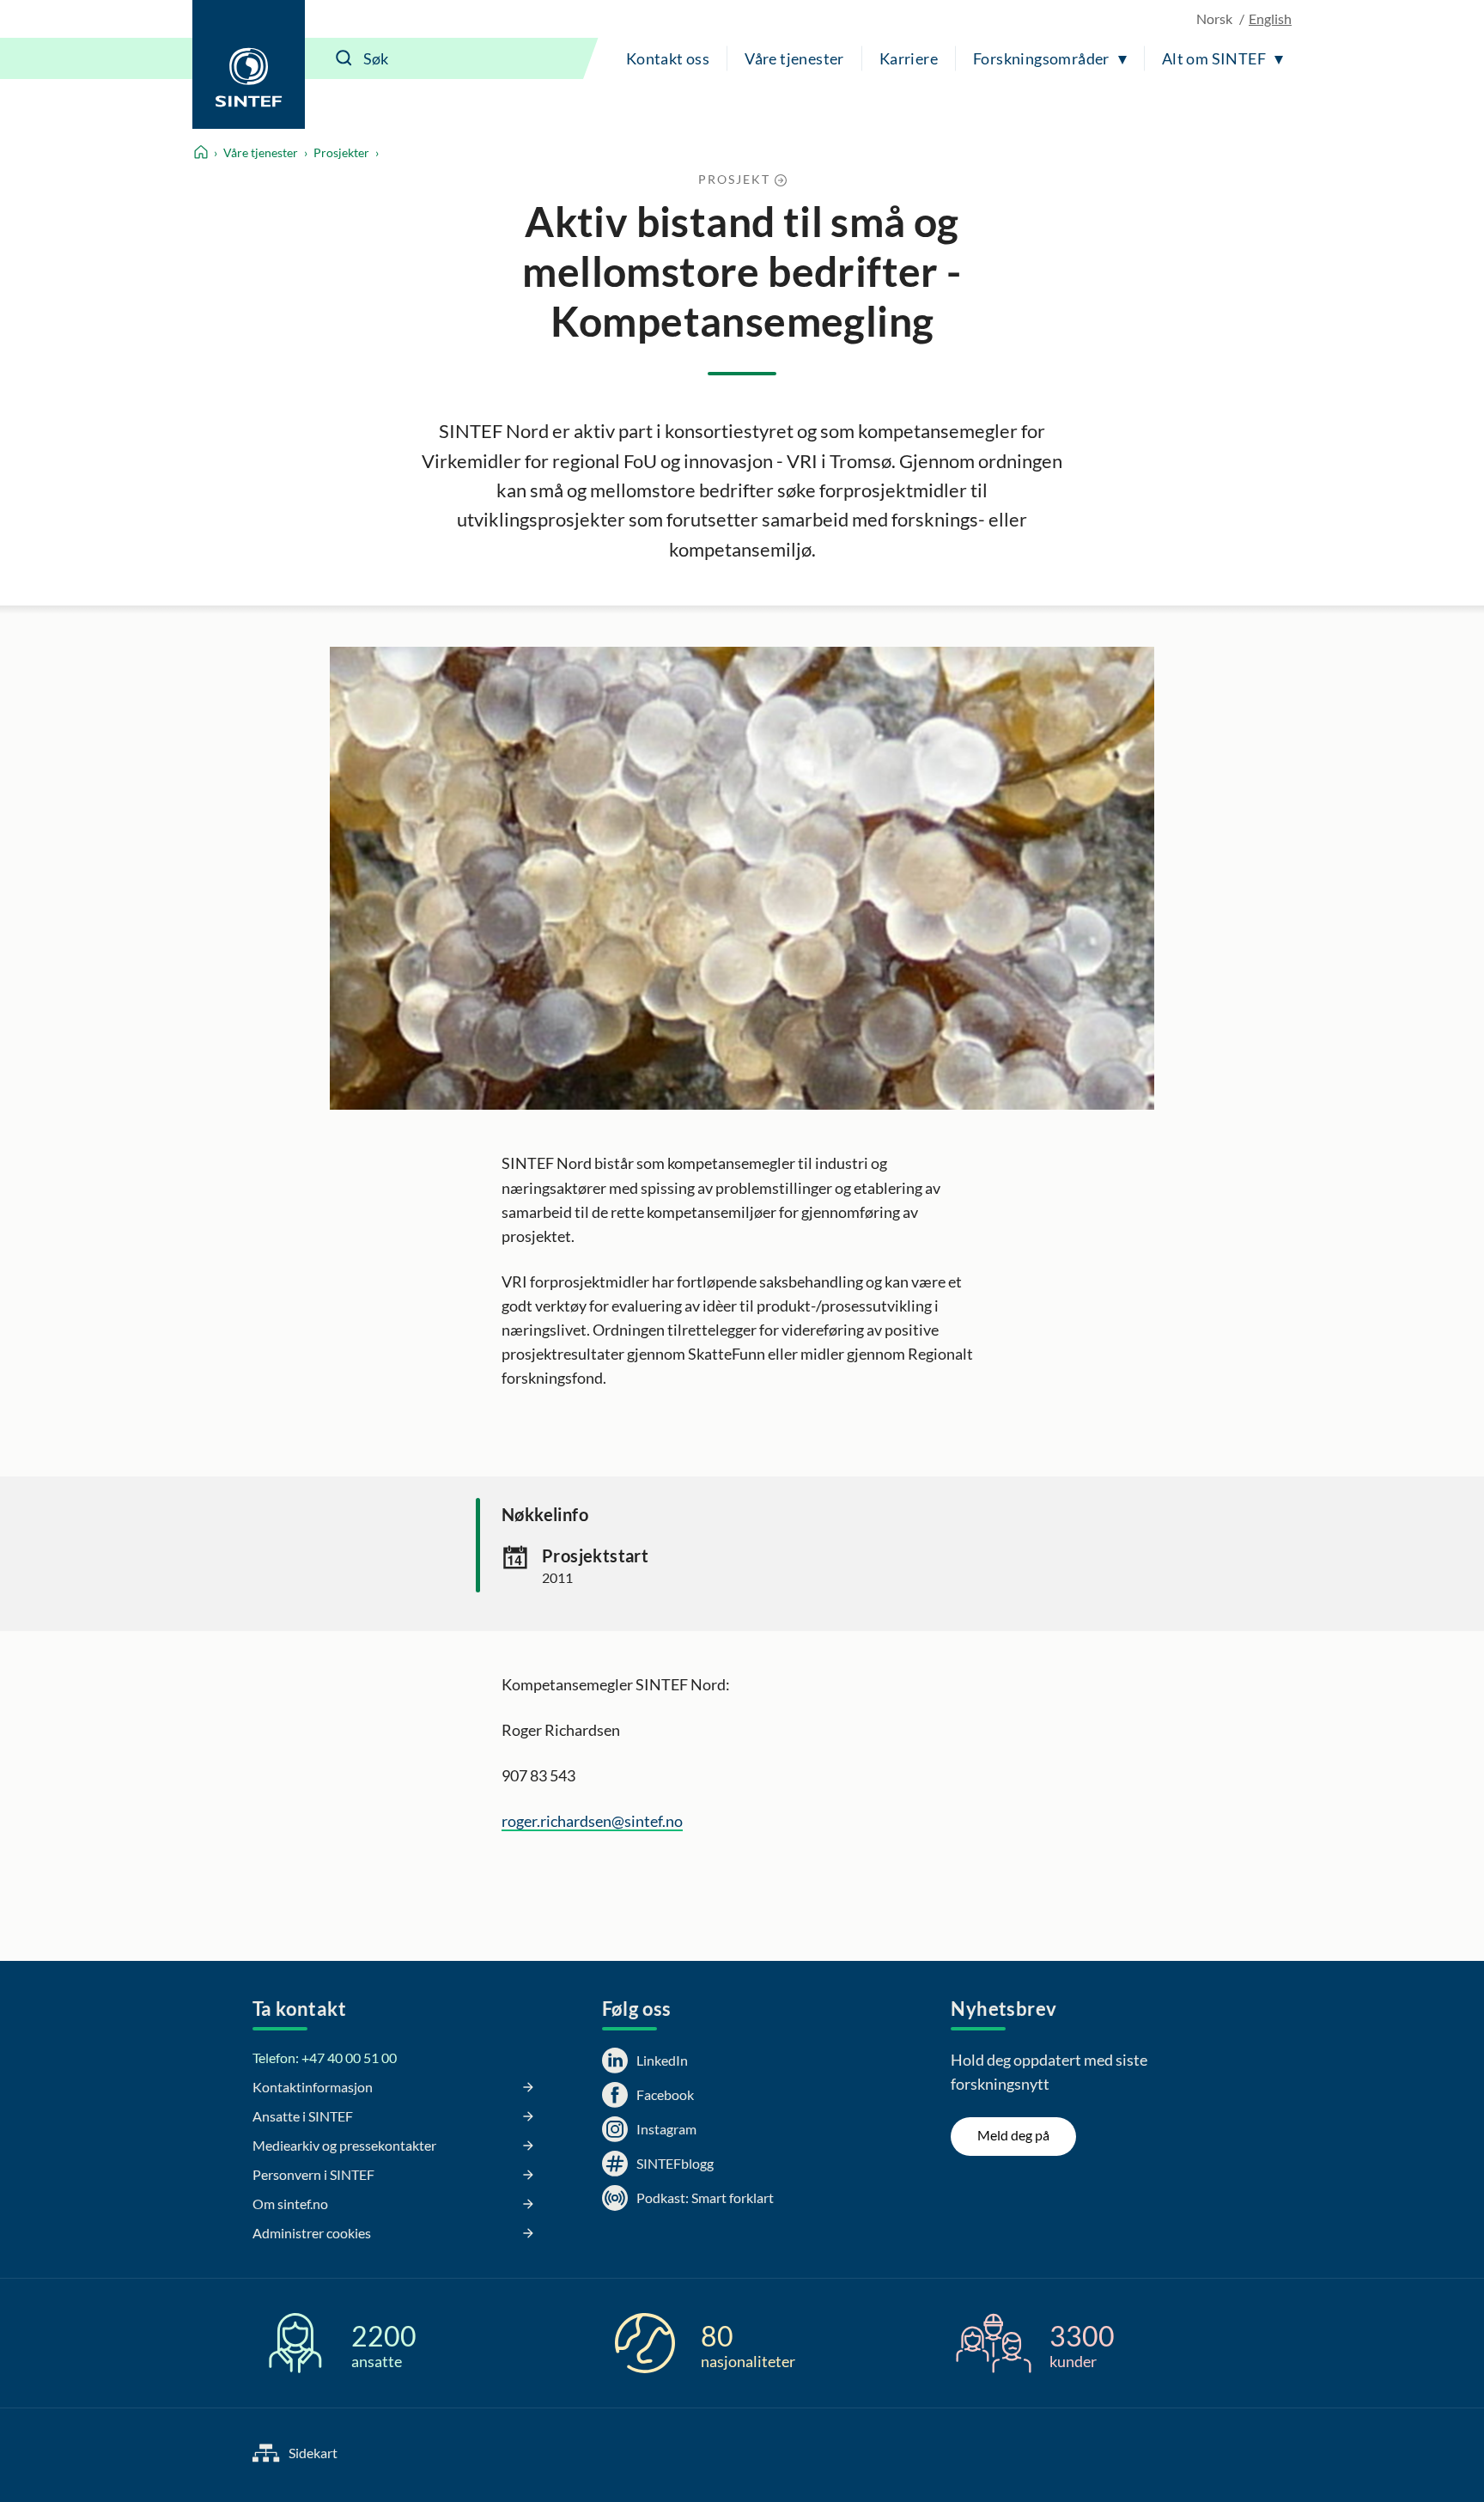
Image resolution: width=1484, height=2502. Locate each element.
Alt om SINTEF (1214, 58)
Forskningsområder (1041, 58)
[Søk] (344, 58)
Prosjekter (341, 152)
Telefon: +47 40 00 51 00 (325, 2058)
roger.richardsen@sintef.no (592, 1821)
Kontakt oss (668, 58)
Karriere (909, 58)
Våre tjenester (794, 58)
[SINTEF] (249, 64)
